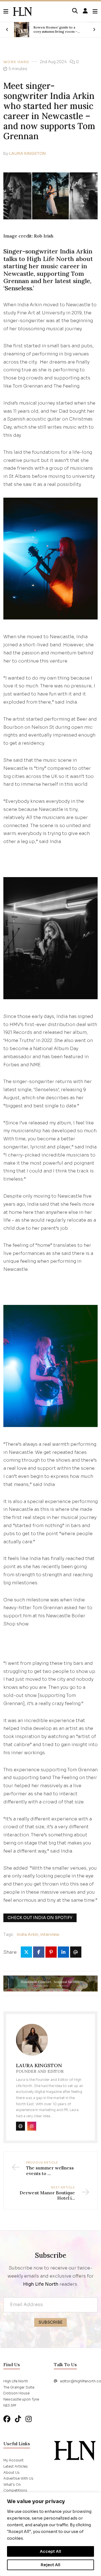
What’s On (12, 2484)
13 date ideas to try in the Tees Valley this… (58, 29)
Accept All (50, 2551)
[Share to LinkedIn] (63, 1952)
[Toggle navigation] (95, 12)
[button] (8, 12)
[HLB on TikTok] (18, 2419)
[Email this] (76, 1952)
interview (50, 1934)
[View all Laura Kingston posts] (32, 2043)
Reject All (50, 2565)
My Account (13, 2460)
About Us (12, 2472)
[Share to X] (26, 1952)
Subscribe (50, 2322)
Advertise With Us (18, 2478)
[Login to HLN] (85, 11)
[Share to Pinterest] (51, 1952)
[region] (50, 2534)
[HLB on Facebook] (7, 2419)
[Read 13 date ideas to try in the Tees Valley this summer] (22, 30)
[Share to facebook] (39, 1952)
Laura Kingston (27, 153)
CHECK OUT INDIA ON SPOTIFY (40, 1918)
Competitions (15, 2490)
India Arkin (28, 1934)
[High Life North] (75, 2451)
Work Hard (16, 62)
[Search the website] (75, 11)
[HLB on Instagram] (29, 2419)
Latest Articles (16, 2466)
